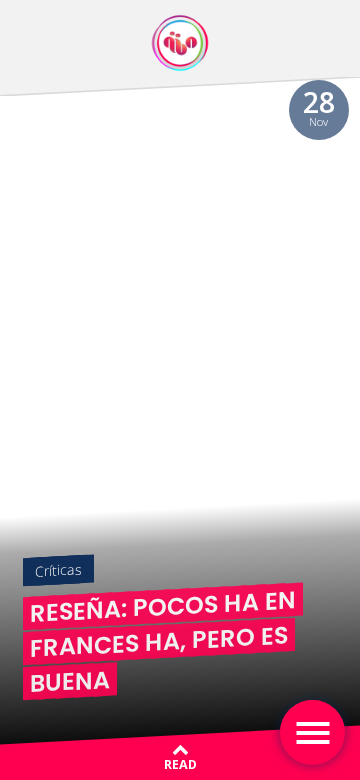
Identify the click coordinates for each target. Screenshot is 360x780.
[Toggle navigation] (312, 732)
